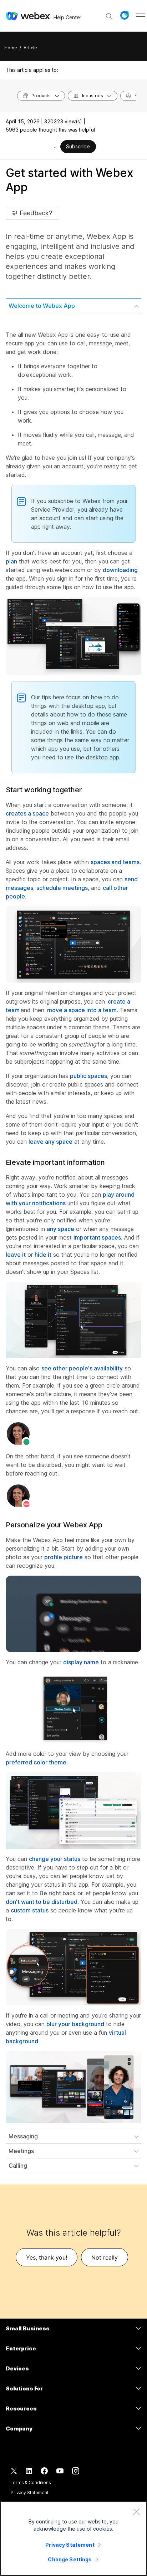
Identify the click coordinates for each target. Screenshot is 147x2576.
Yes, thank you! (47, 2257)
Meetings (21, 2151)
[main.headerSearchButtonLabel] (109, 14)
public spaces (88, 1076)
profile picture (64, 1557)
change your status (55, 1859)
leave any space (50, 1142)
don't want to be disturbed (42, 1902)
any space (60, 1229)
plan (11, 561)
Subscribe (78, 146)
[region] (73, 2538)
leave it (16, 1255)
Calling (18, 2166)
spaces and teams (115, 862)
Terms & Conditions (31, 2483)
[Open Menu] (140, 15)
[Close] (136, 2512)
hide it (43, 1255)
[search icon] (109, 16)
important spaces (97, 1237)
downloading (120, 570)
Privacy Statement (30, 2493)
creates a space (27, 813)
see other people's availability (82, 1368)
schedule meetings (62, 888)
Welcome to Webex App (42, 306)
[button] (125, 15)
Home (11, 48)
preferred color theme (36, 1762)
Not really (105, 2257)
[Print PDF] (54, 147)
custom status (30, 1910)
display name (81, 1662)
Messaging (23, 2136)
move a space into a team (82, 1010)
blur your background (75, 2024)
